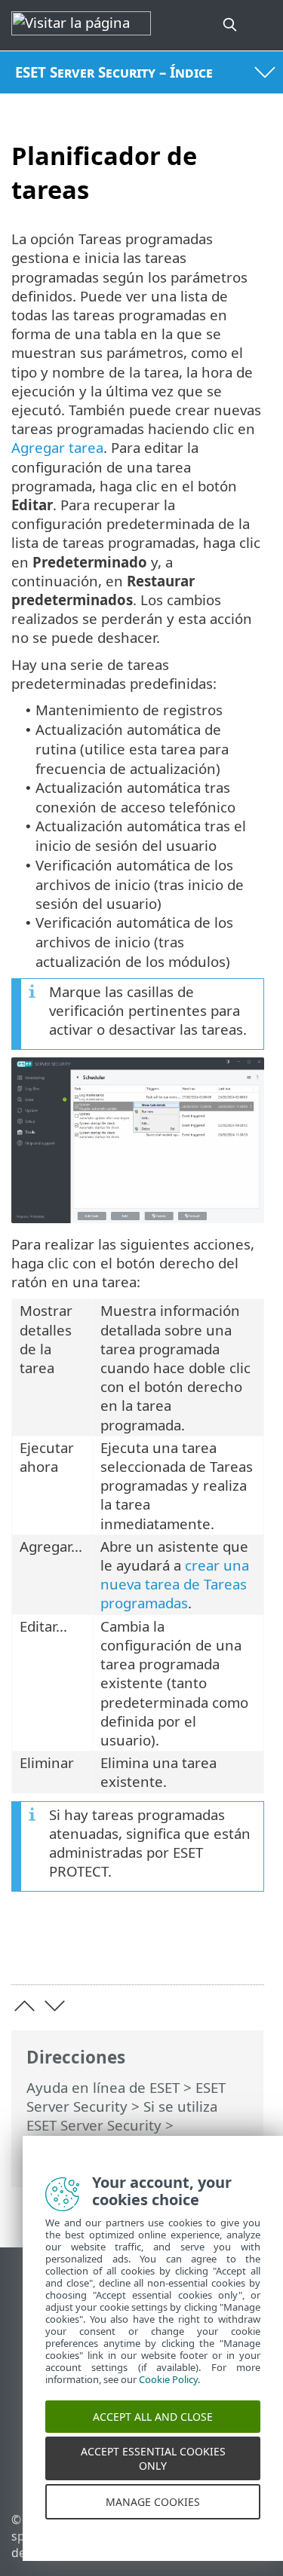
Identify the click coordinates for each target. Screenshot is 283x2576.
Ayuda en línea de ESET (103, 2087)
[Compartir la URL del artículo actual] (168, 1949)
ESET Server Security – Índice (114, 72)
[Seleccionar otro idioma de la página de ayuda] (263, 25)
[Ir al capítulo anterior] (25, 2006)
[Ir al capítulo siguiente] (55, 2006)
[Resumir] (246, 1949)
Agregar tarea (57, 447)
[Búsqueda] (231, 25)
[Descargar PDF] (206, 1949)
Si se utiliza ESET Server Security (122, 2116)
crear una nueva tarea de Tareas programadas (175, 1584)
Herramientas (72, 2144)
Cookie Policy (168, 2394)
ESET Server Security (126, 2097)
